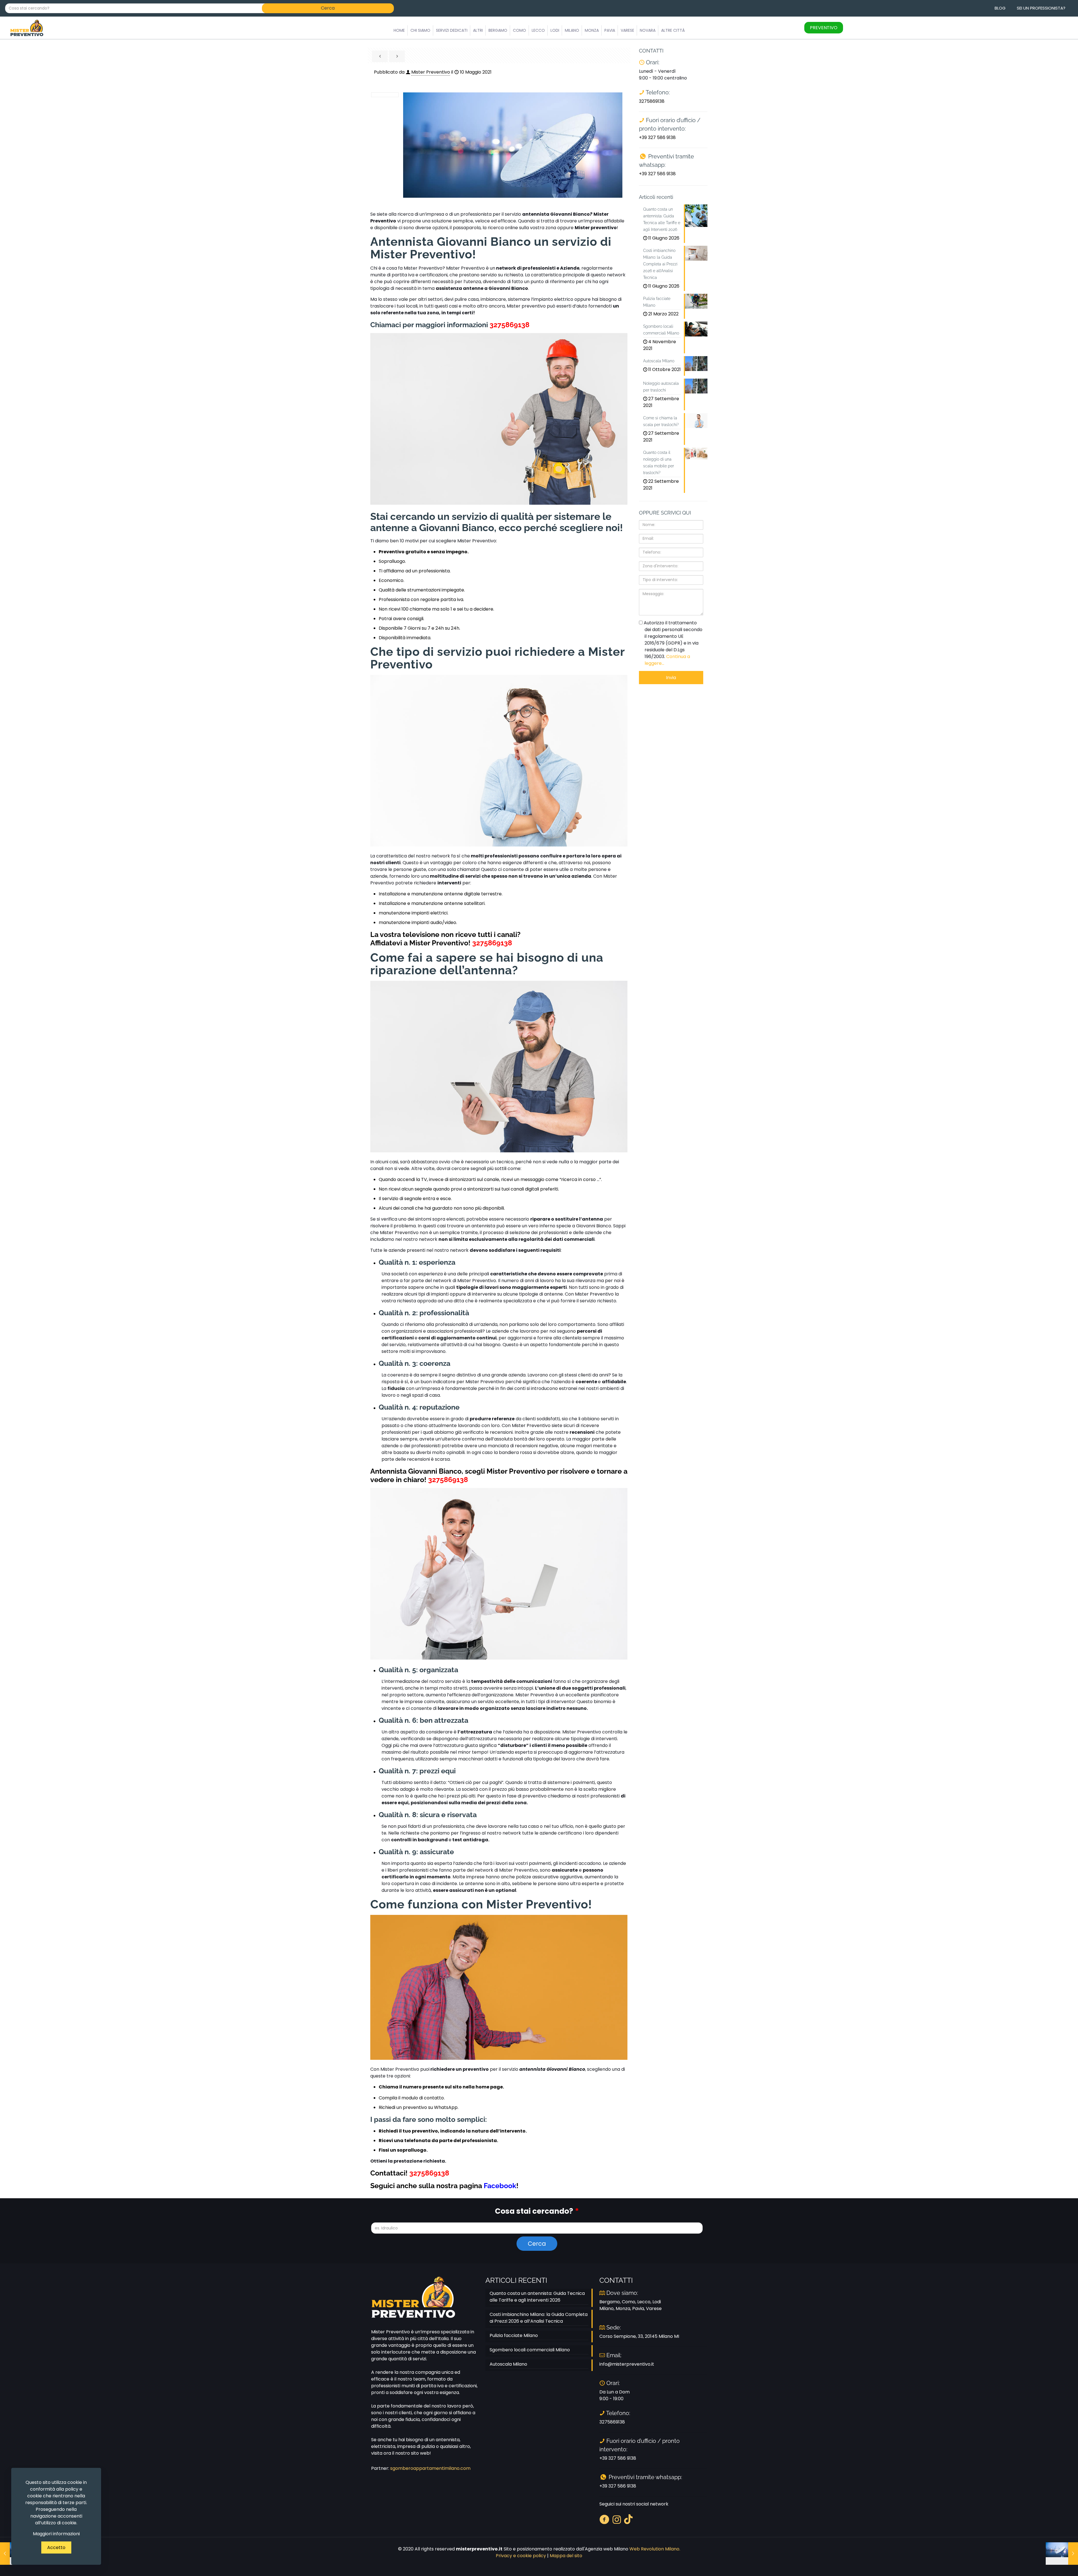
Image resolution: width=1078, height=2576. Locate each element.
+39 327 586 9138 (657, 137)
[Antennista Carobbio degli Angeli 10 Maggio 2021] (1062, 2554)
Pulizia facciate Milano (514, 2335)
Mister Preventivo (431, 72)
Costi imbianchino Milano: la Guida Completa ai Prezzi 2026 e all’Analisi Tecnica (539, 2318)
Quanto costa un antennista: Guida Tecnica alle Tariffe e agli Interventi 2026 (537, 2297)
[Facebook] (604, 2519)
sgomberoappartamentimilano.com (430, 2468)
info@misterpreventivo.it (627, 2364)
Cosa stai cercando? (537, 2211)
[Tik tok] (628, 2519)
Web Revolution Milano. (655, 2549)
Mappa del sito (566, 2556)
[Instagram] (617, 2519)
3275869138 (510, 325)
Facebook (500, 2186)
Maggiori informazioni (56, 2534)
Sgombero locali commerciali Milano (530, 2350)
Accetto (56, 2547)
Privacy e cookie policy (521, 2556)
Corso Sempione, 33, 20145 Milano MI (639, 2336)
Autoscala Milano (508, 2364)
